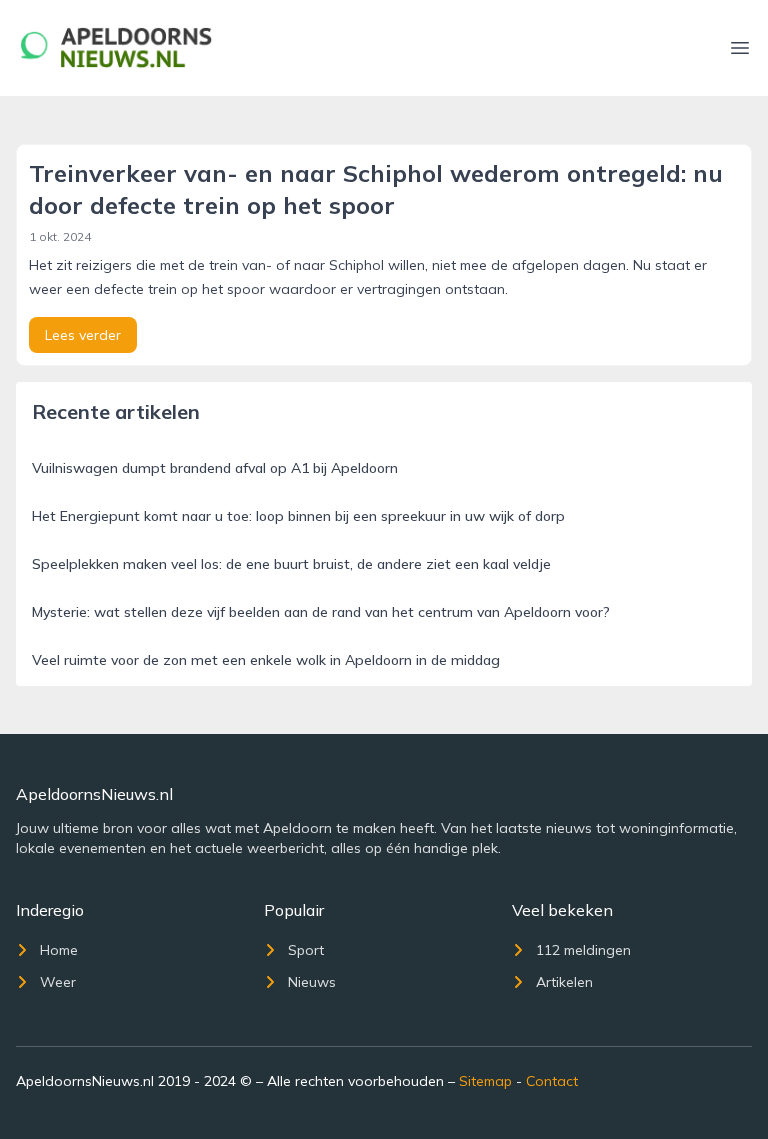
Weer (58, 982)
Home (59, 950)
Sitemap (485, 1081)
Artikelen (564, 982)
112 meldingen (583, 950)
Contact (552, 1081)
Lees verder (83, 335)
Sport (306, 950)
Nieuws (312, 982)
